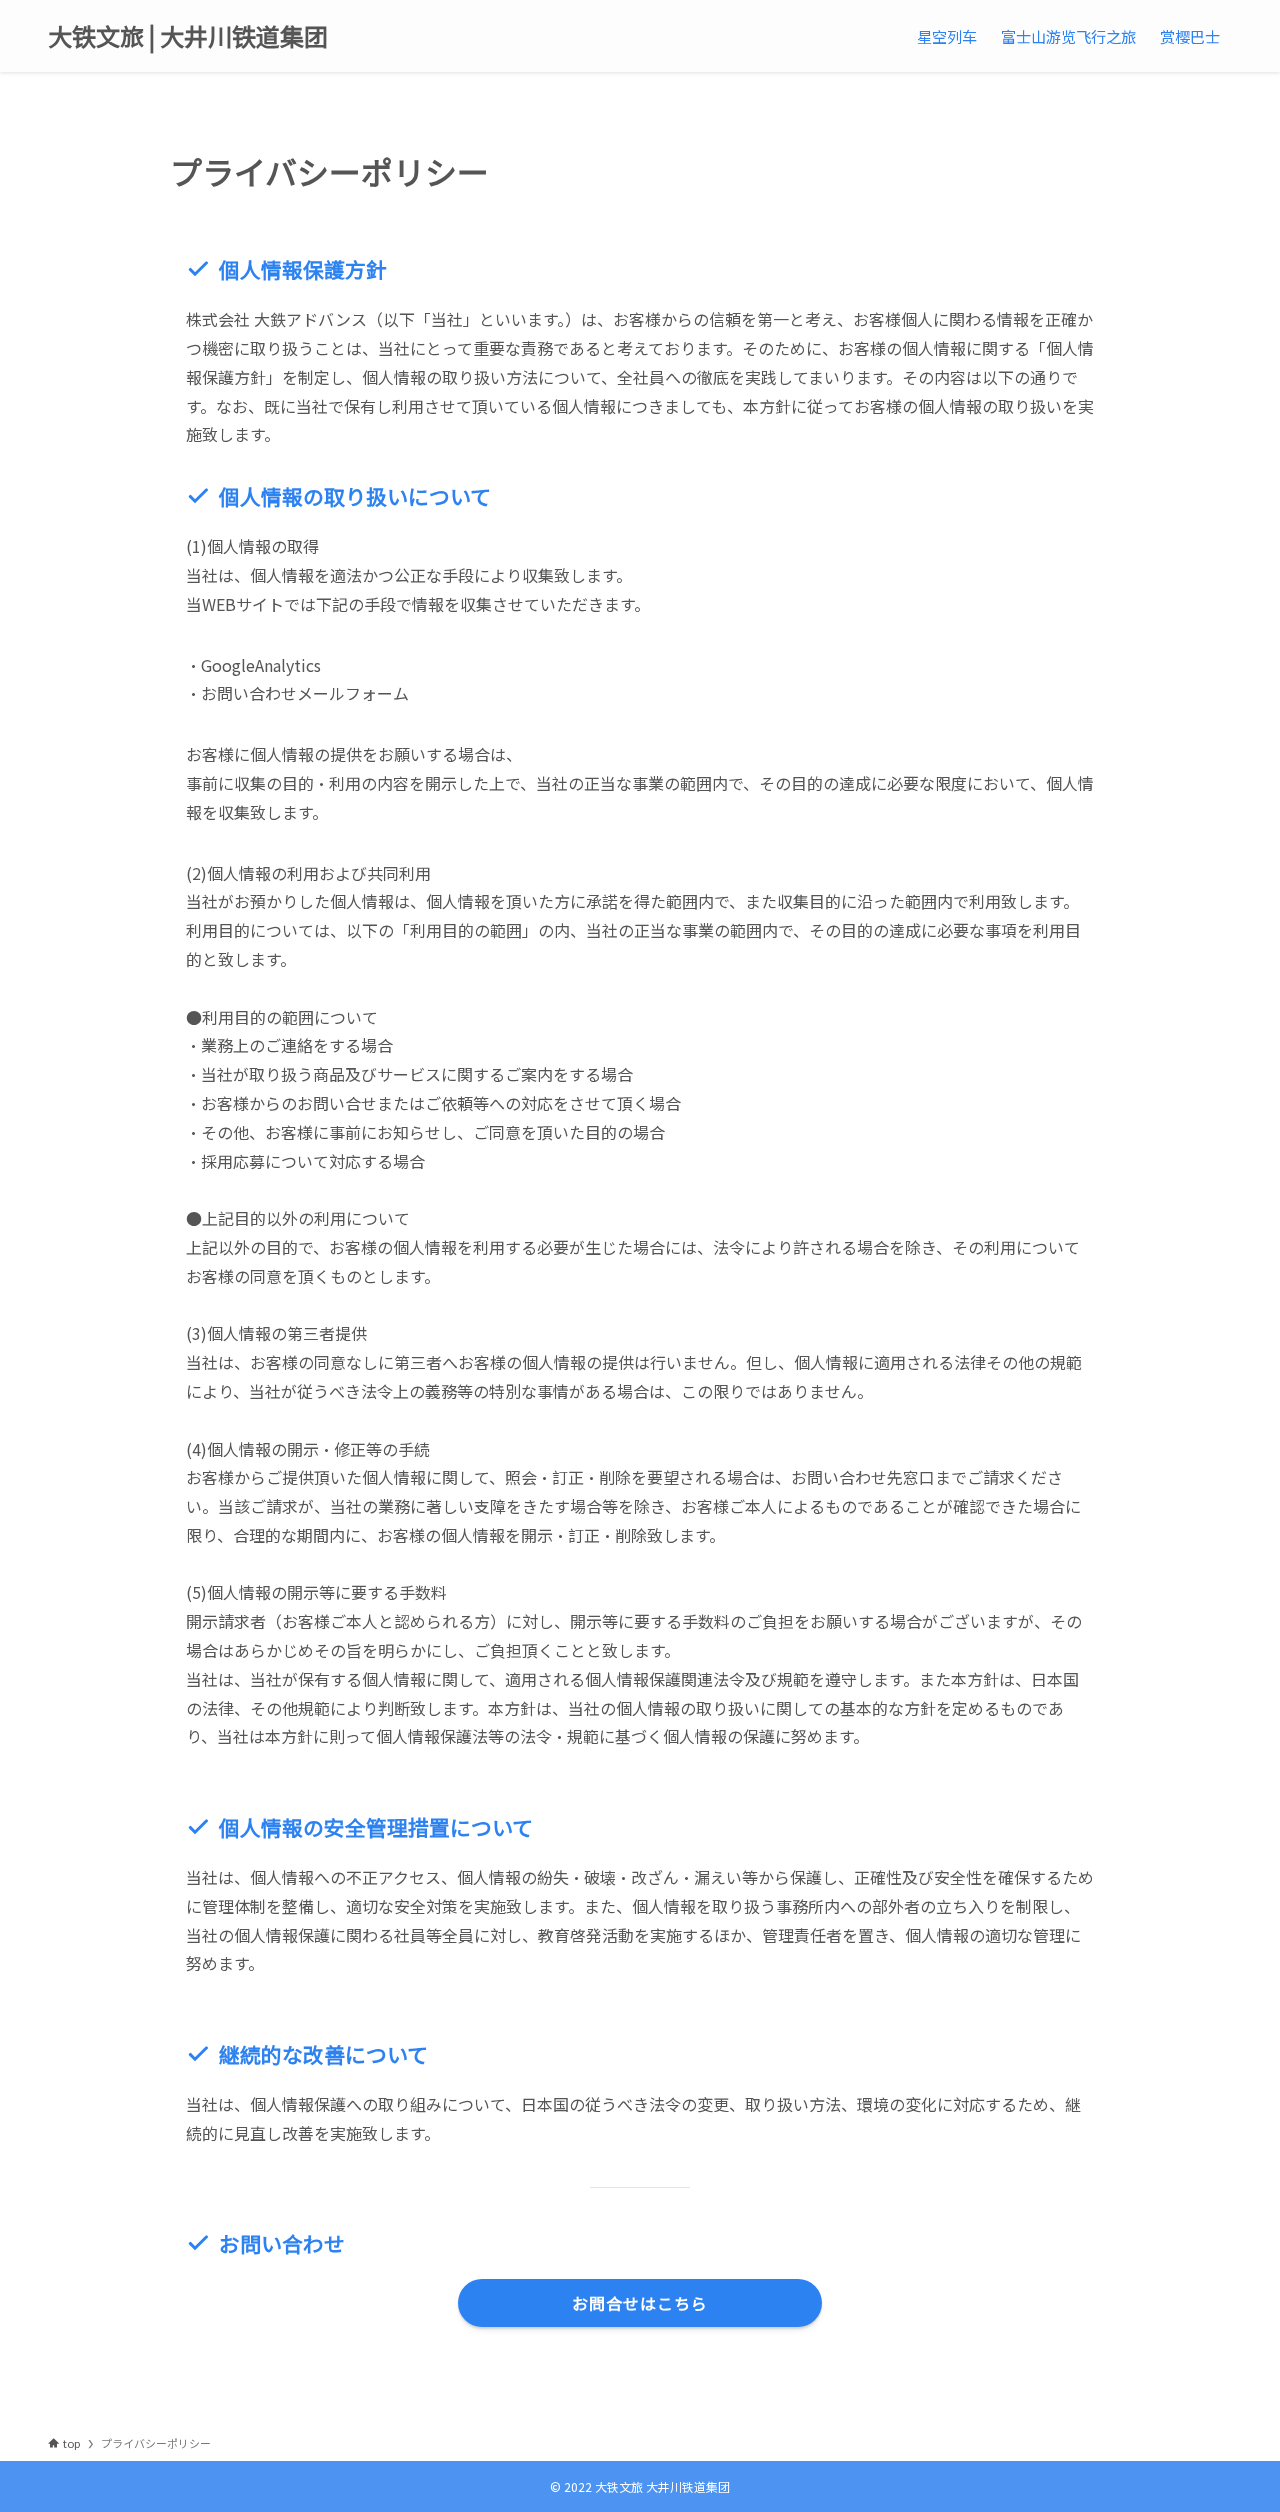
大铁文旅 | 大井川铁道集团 (188, 36)
